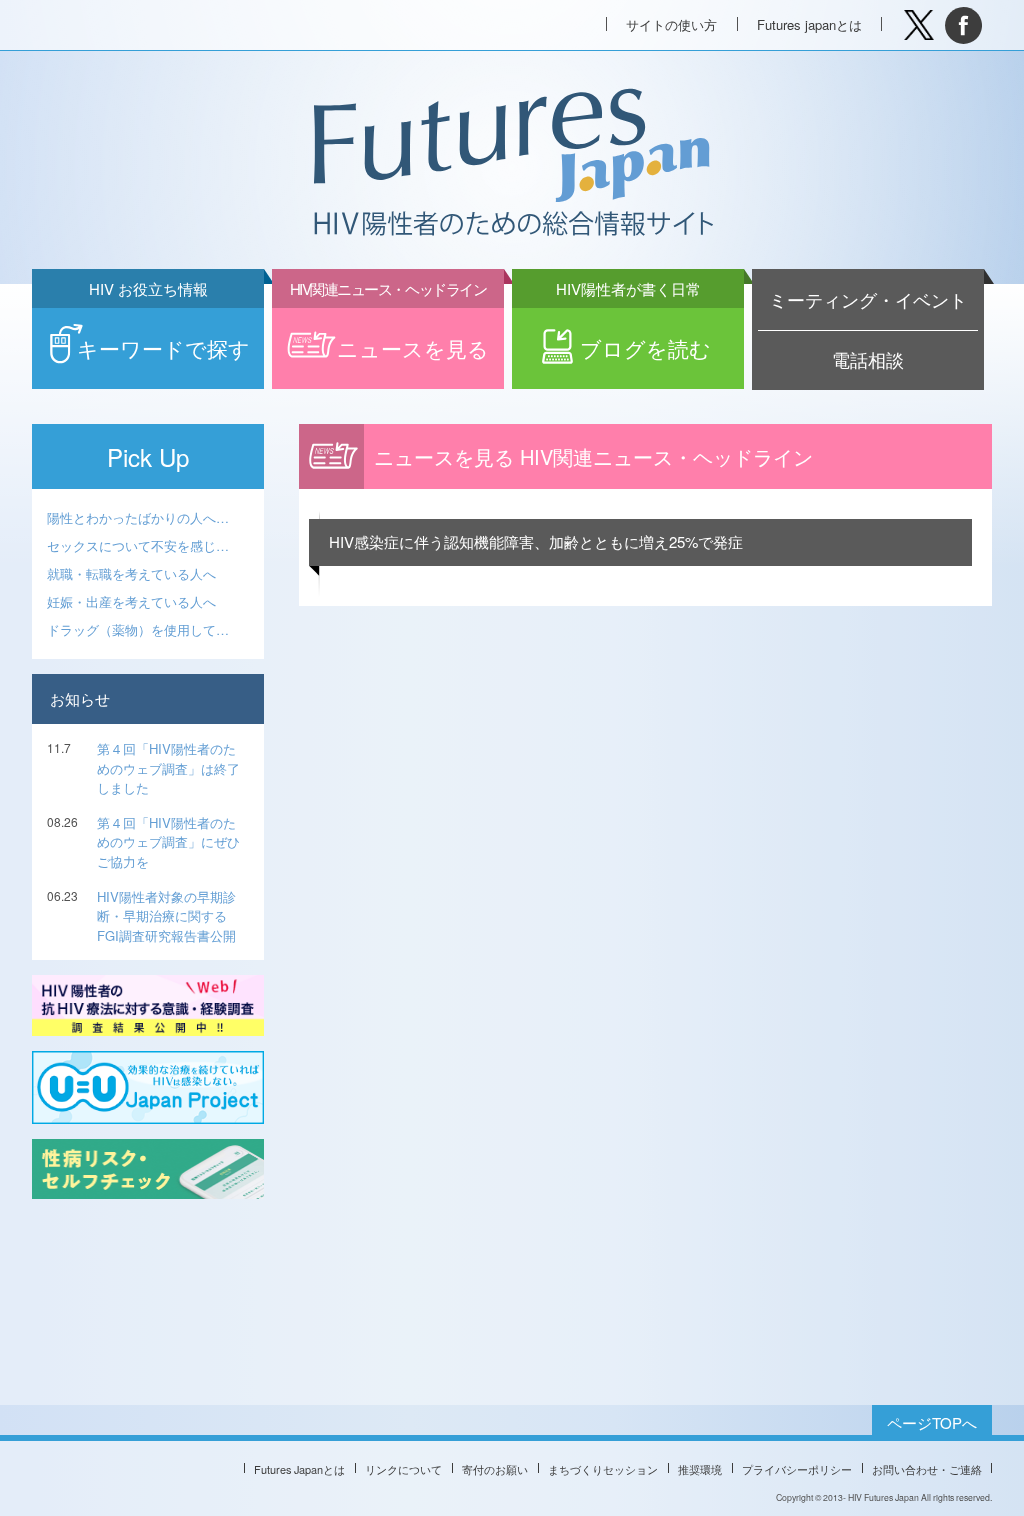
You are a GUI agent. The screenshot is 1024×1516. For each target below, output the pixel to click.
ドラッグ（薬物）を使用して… (138, 629)
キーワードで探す (163, 335)
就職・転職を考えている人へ (131, 573)
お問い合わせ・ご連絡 (927, 1469)
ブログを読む (634, 335)
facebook (963, 25)
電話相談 (868, 359)
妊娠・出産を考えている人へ (131, 601)
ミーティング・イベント (868, 299)
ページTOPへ (932, 1422)
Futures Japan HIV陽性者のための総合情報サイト (511, 164)
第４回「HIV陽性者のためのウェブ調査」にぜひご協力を (168, 842)
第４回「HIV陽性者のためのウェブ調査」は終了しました (168, 768)
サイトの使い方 (671, 24)
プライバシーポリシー (797, 1469)
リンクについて (403, 1469)
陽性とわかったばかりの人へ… (138, 517)
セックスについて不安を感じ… (138, 545)
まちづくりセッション (603, 1469)
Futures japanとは (809, 24)
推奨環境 (700, 1469)
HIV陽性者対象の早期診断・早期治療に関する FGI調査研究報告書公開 (166, 916)
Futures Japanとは (299, 1469)
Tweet (918, 25)
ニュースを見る (389, 335)
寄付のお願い (495, 1469)
